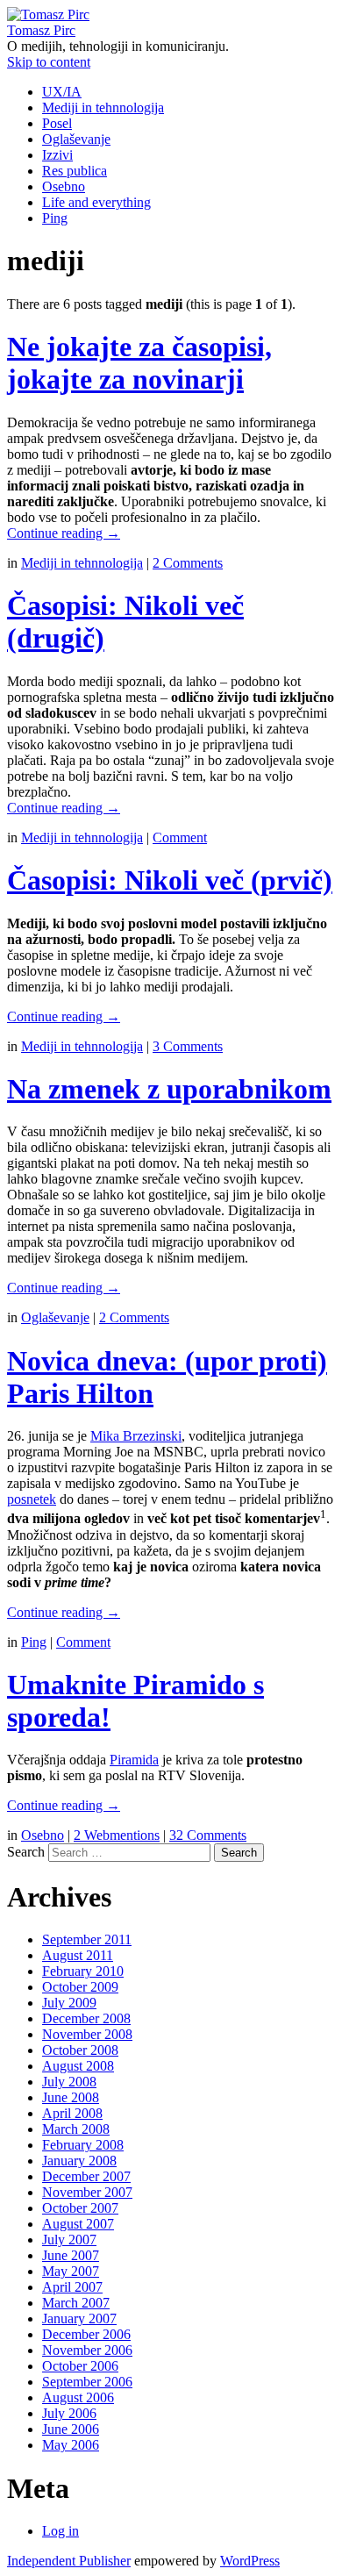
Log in (61, 2531)
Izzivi (57, 155)
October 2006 (80, 2366)
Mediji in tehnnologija (103, 107)
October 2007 (80, 2208)
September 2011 (87, 1939)
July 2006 (69, 2413)
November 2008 (87, 2034)
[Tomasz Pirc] (48, 14)
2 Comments (188, 563)
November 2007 (87, 2192)
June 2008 (71, 2097)
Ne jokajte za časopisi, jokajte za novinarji (139, 363)
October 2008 (80, 2050)
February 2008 (83, 2145)
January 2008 (79, 2161)
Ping (55, 218)
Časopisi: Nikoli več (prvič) (170, 880)
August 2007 (78, 2224)
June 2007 (71, 2255)
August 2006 (78, 2397)
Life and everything (96, 202)
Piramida (134, 1760)
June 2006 (71, 2429)
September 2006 (87, 2382)
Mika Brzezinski (136, 1436)
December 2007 (86, 2176)
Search (26, 1852)
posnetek (32, 1499)
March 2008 (76, 2129)
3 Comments (188, 1046)
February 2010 (83, 1971)
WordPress (250, 2561)
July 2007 (69, 2240)
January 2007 (79, 2318)
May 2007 (71, 2271)
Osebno (64, 186)
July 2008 (69, 2082)
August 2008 (78, 2066)
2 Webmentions (117, 1835)
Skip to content (49, 62)
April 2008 (72, 2113)
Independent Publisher (69, 2561)
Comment (180, 837)
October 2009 (80, 1987)
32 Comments (208, 1835)
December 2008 (86, 2018)
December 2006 (86, 2334)
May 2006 (71, 2445)
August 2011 (78, 1955)
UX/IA (62, 92)
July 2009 (69, 2003)
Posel (57, 123)
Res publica (75, 171)
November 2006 (87, 2350)
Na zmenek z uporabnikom (169, 1089)
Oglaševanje (76, 139)
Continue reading (64, 533)
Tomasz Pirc (41, 30)
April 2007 (72, 2287)
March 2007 (76, 2303)
